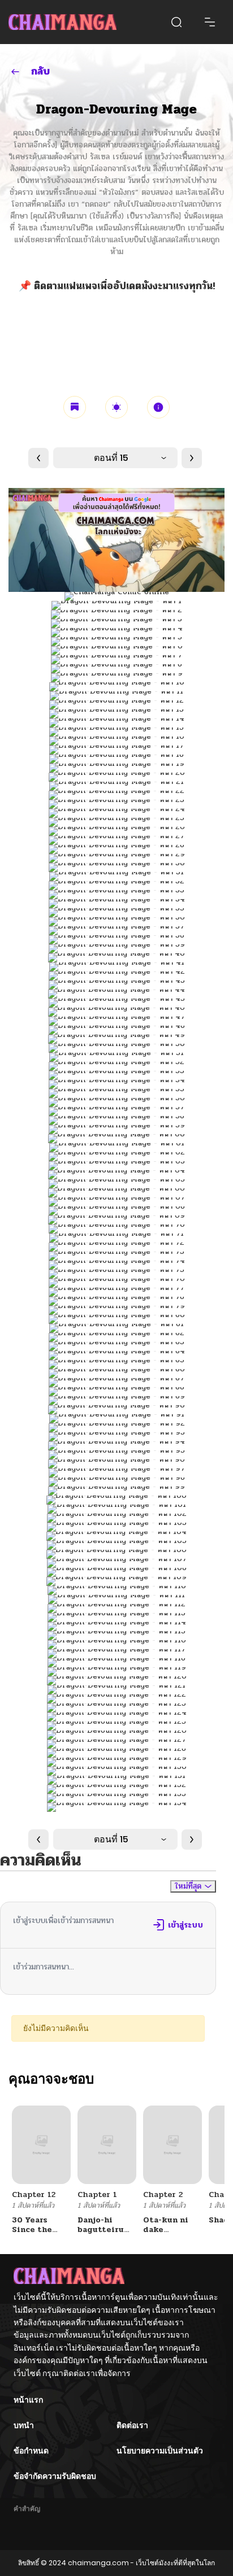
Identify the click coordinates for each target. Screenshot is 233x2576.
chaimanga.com (98, 2563)
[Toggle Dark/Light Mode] (116, 407)
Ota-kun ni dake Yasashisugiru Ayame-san (173, 2234)
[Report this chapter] (158, 407)
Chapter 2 (163, 2194)
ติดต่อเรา (132, 2425)
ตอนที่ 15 (111, 458)
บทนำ (24, 2425)
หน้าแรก (28, 2400)
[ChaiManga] (62, 22)
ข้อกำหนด (31, 2451)
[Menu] (210, 22)
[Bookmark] (75, 407)
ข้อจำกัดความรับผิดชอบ (55, 2476)
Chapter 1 (97, 2194)
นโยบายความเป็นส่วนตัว (160, 2451)
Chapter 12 (34, 2194)
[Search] (176, 22)
